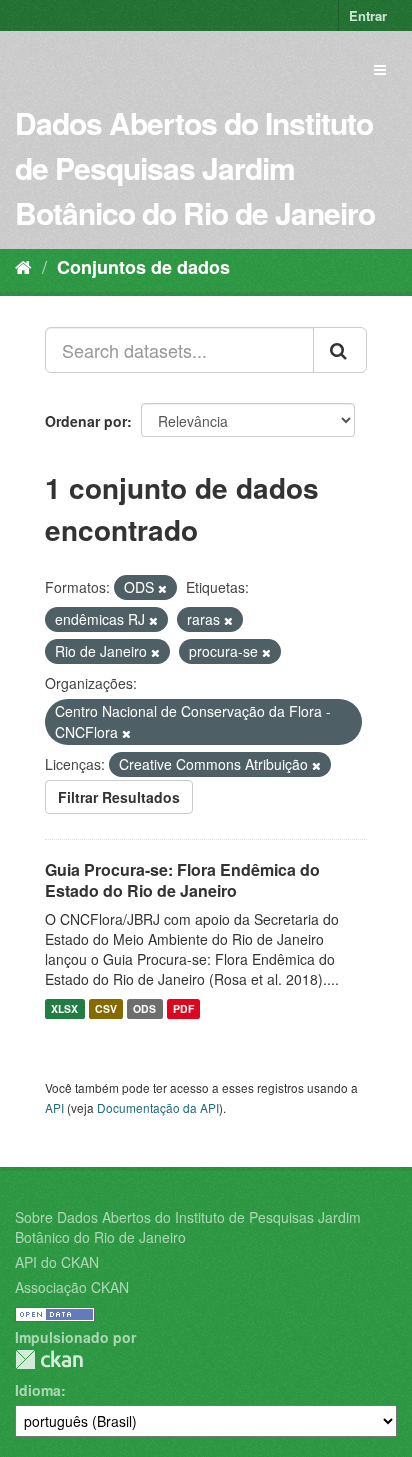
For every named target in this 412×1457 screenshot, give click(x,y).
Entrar (368, 15)
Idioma (38, 1390)
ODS (144, 1008)
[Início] (23, 266)
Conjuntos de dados (143, 267)
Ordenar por (86, 421)
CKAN (49, 1359)
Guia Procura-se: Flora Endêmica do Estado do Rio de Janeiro (182, 880)
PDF (183, 1008)
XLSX (64, 1008)
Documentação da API (158, 1107)
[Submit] (340, 350)
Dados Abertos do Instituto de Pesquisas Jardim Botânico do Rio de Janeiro (195, 167)
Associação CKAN (72, 1287)
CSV (106, 1008)
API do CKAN (57, 1262)
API (54, 1107)
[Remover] (162, 588)
